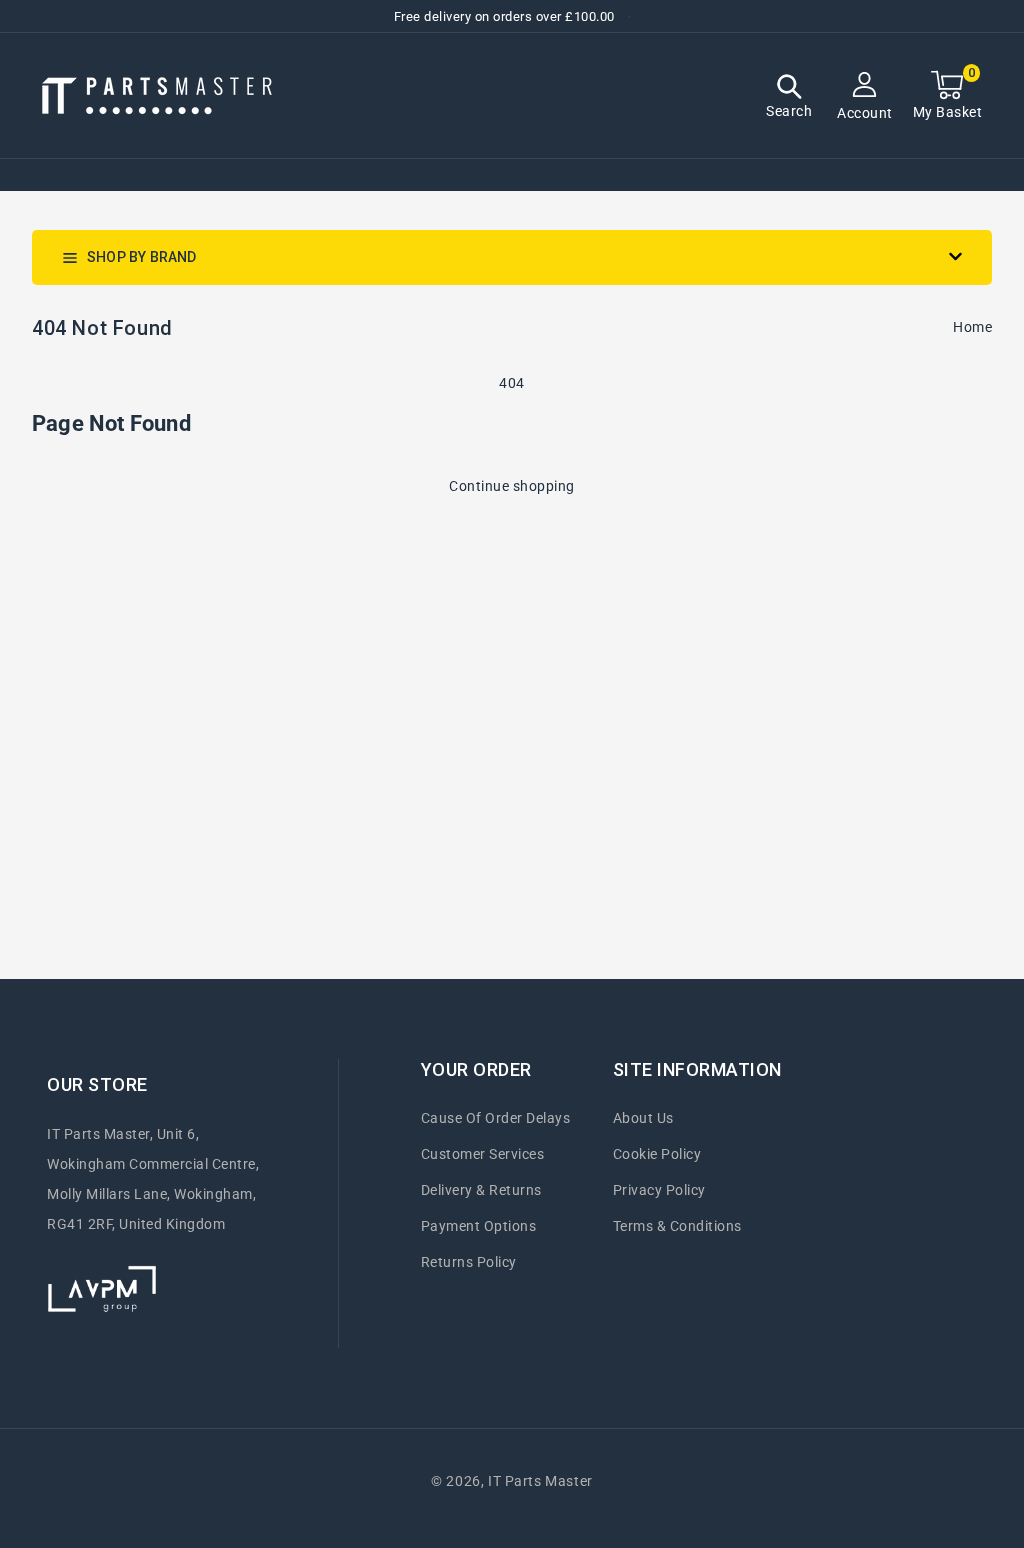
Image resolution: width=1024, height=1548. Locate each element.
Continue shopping (512, 486)
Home (972, 327)
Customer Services (483, 1154)
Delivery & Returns (481, 1190)
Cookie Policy (657, 1154)
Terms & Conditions (677, 1226)
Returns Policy (469, 1262)
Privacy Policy (659, 1190)
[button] (789, 98)
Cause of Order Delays (496, 1118)
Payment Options (479, 1226)
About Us (643, 1118)
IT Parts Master (540, 1481)
